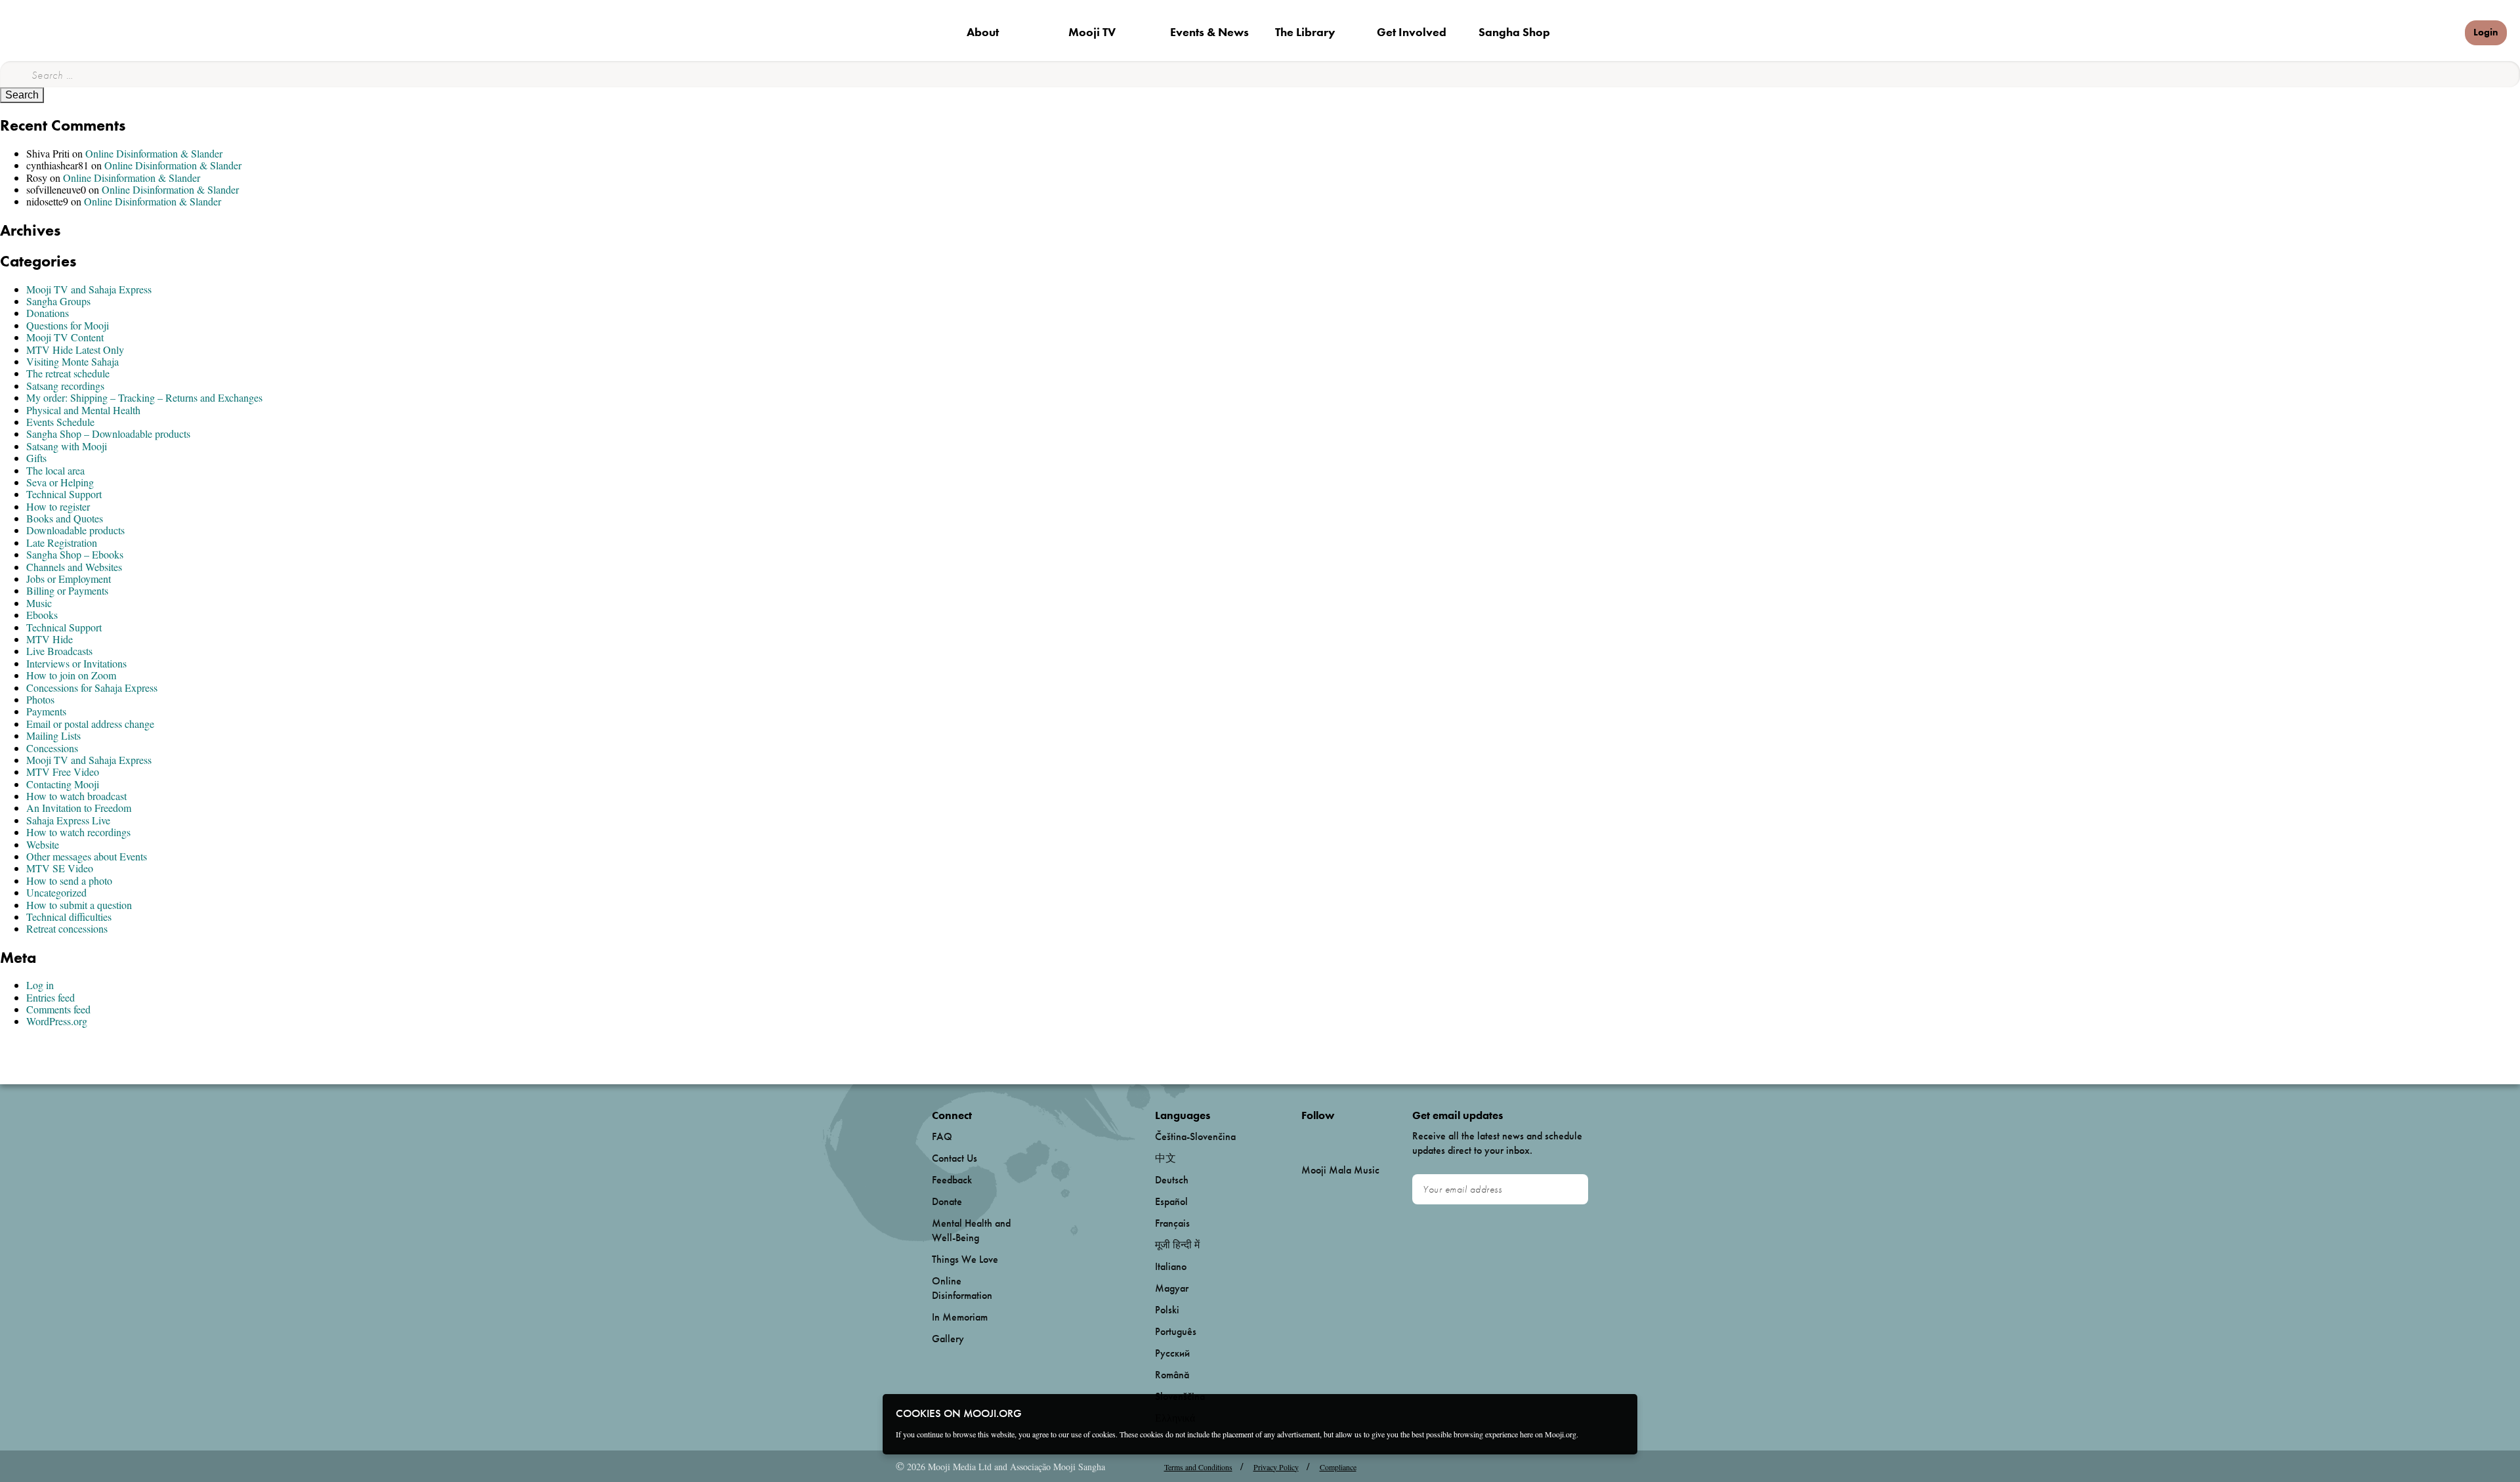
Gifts (36, 458)
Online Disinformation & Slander (154, 153)
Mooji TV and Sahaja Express (89, 289)
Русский (1172, 1353)
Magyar (1172, 1288)
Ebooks (42, 615)
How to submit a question (79, 905)
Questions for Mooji (68, 325)
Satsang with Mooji (67, 446)
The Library (1305, 32)
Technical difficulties (69, 917)
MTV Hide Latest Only (75, 349)
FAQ (942, 1136)
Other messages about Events (87, 856)
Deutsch (1172, 1180)
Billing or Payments (67, 590)
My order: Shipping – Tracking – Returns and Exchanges (144, 397)
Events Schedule (60, 422)
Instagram (1357, 1137)
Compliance (1338, 1467)
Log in (40, 985)
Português (1176, 1331)
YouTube (1330, 1137)
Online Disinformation (962, 1288)
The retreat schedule (68, 373)
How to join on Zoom (71, 675)
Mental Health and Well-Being (971, 1230)
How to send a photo (69, 880)
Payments (46, 711)
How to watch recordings (78, 832)
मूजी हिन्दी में (1177, 1245)
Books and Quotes (65, 518)
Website (43, 844)
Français (1172, 1223)
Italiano (1171, 1266)
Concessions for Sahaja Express (92, 688)
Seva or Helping (60, 482)
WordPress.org (57, 1021)
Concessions (52, 748)
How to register (58, 506)
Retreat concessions (67, 928)
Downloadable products (75, 530)
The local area (55, 470)
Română (1172, 1375)
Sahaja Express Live (68, 820)
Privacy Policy (1276, 1467)
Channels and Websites (74, 567)
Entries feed (51, 997)
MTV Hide (50, 639)
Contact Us (955, 1158)
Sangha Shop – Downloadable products (108, 434)
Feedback (952, 1180)
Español (1171, 1201)
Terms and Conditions (1198, 1467)
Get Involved (1412, 32)
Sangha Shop (1514, 32)
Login (2486, 32)
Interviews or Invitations (76, 663)
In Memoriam (960, 1317)
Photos (40, 699)
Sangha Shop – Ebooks (75, 554)
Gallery (948, 1339)
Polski (1167, 1310)
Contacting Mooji (63, 784)
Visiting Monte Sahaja (73, 361)
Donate (2432, 32)
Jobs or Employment (69, 579)
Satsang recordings (65, 386)
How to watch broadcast (76, 796)
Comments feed (58, 1009)
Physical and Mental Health (83, 410)
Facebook (1305, 1137)
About (983, 32)
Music (39, 603)
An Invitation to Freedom (79, 808)
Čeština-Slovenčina (1195, 1136)
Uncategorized (56, 892)
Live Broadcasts (59, 651)
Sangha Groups (58, 301)
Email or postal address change (90, 724)
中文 (1165, 1158)
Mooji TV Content (65, 337)
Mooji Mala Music (1340, 1170)
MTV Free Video (63, 772)
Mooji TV (1092, 32)
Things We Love (965, 1259)
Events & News (1209, 32)
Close (1619, 1412)
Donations (48, 313)
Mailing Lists (53, 735)
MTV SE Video (60, 868)
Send (1572, 1189)
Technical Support (64, 494)
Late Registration (62, 542)
